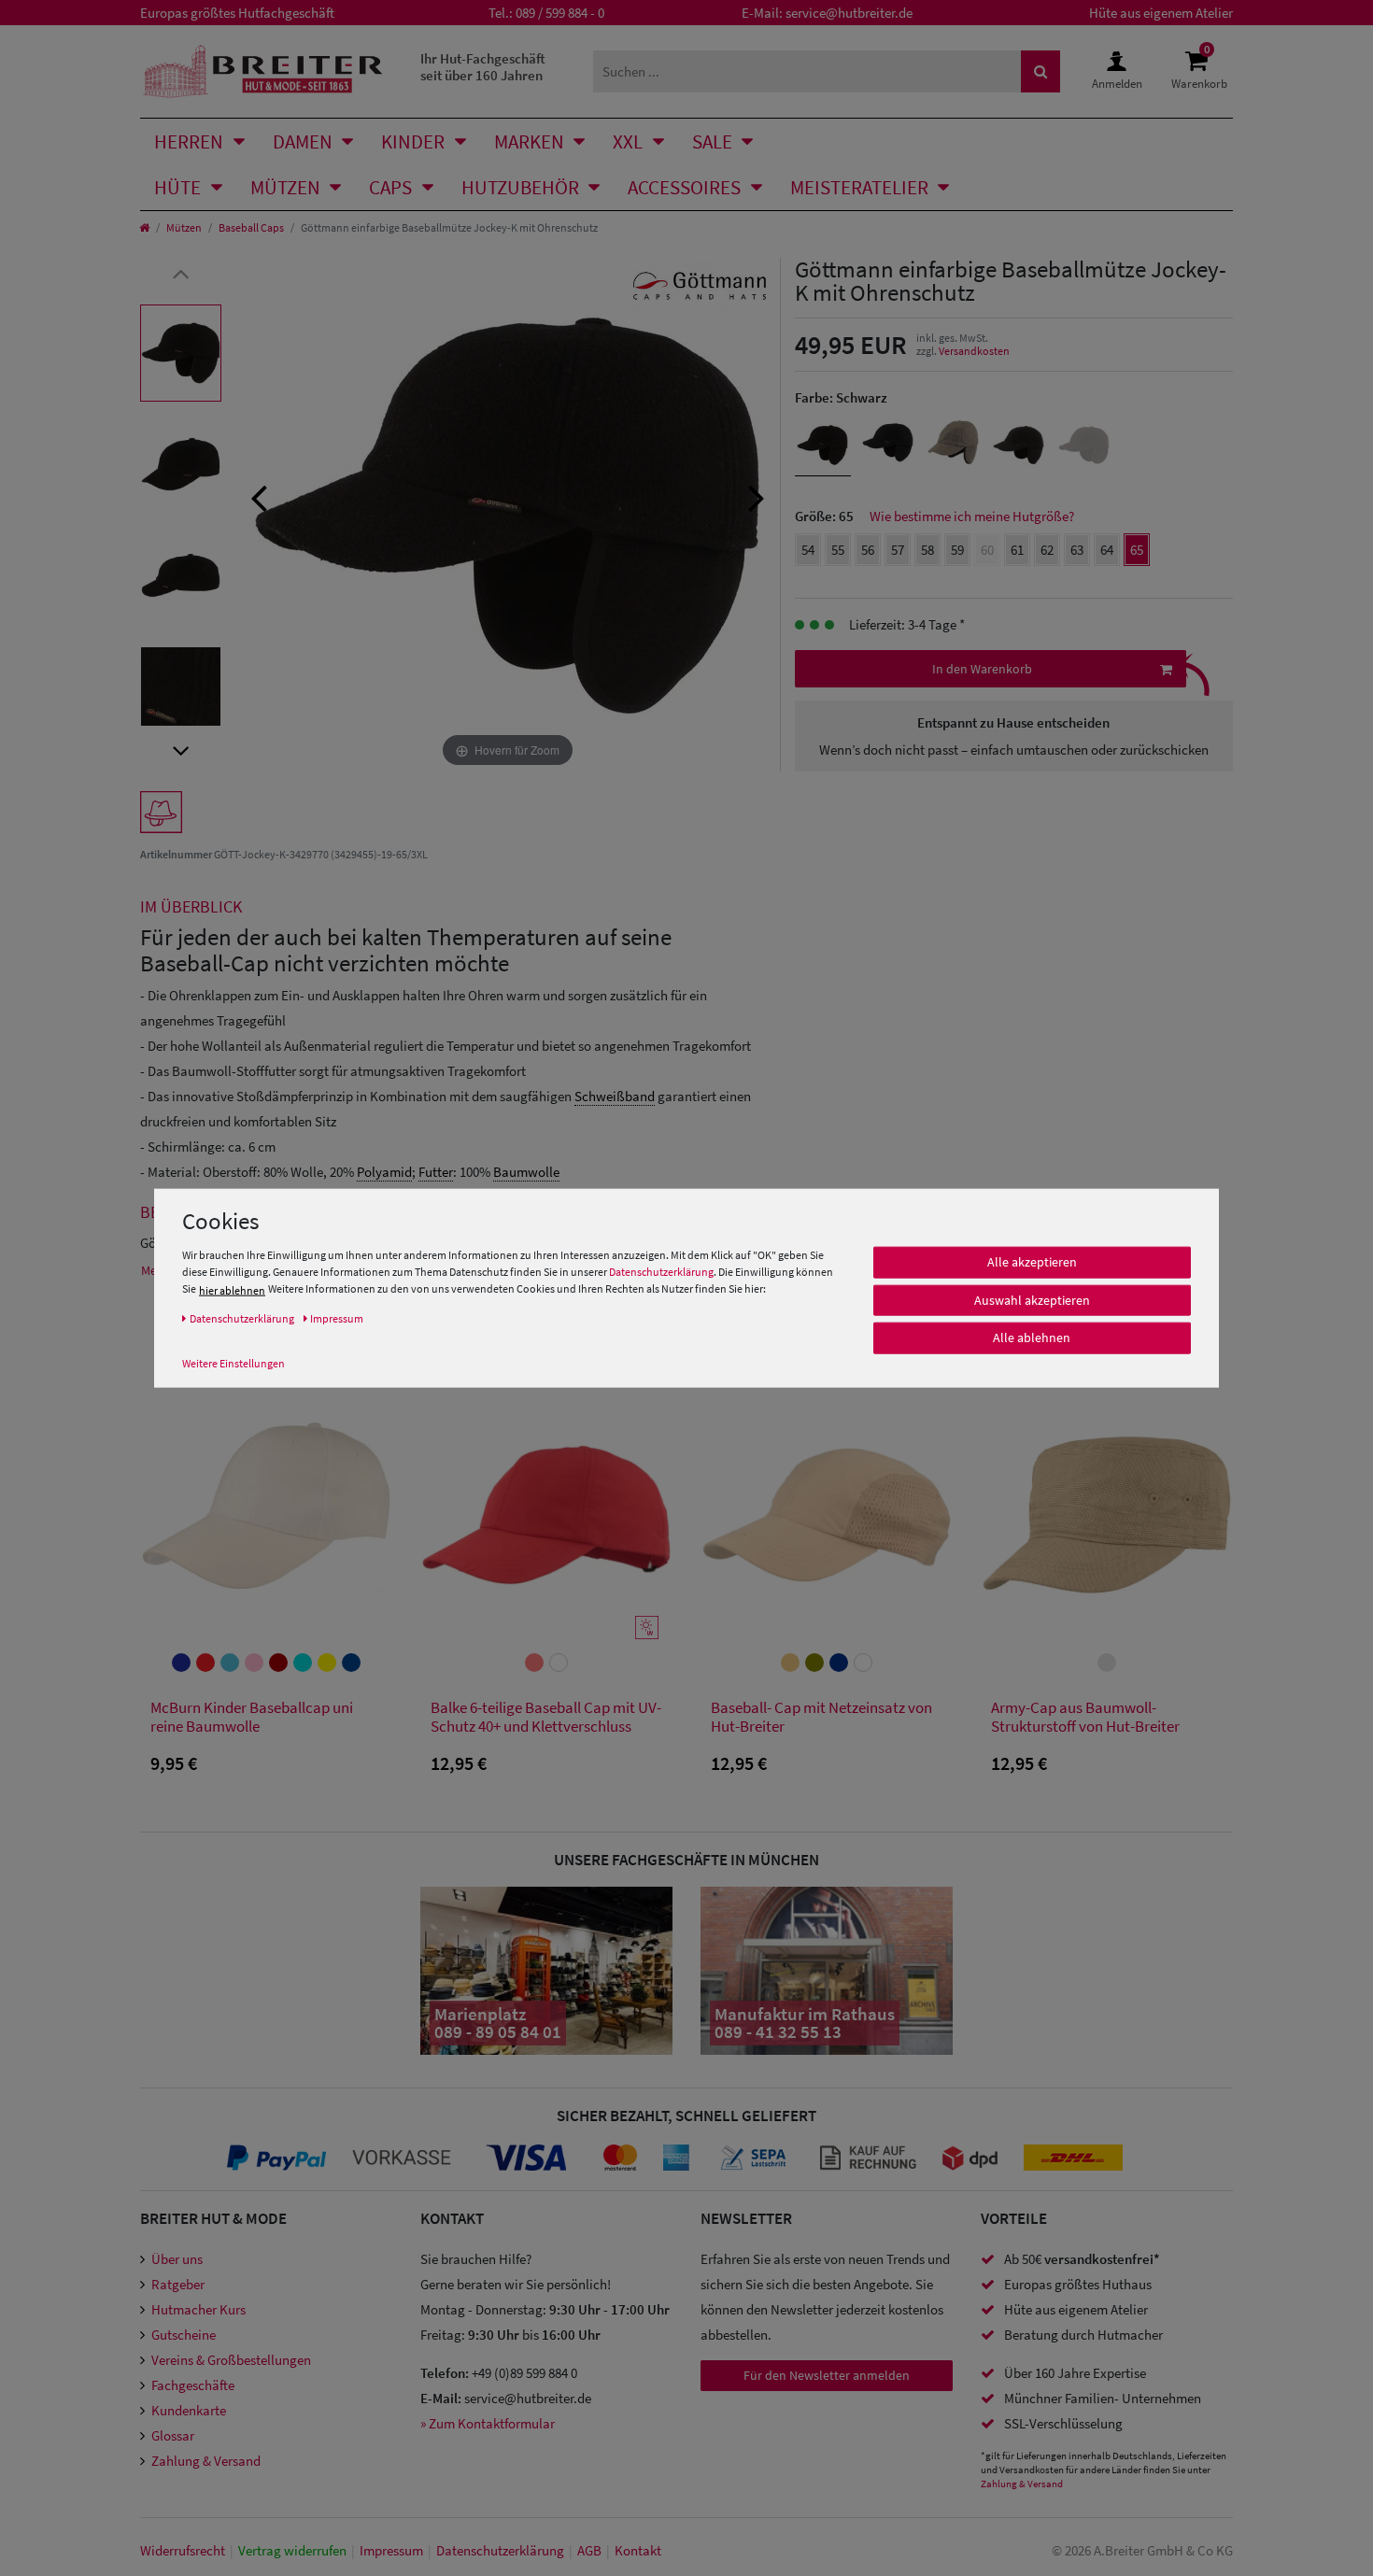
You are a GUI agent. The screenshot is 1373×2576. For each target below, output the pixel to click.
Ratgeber (178, 2284)
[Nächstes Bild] (757, 496)
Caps (390, 187)
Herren (189, 142)
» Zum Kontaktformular (488, 2423)
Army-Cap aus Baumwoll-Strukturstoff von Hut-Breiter (1085, 1717)
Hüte (177, 187)
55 (838, 550)
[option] (181, 353)
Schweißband (615, 1096)
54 (808, 550)
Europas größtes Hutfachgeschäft (237, 13)
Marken (529, 142)
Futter (436, 1172)
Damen (303, 142)
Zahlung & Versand (206, 2461)
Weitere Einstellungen (234, 1363)
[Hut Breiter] (263, 71)
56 (868, 550)
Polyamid (384, 1172)
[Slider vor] (181, 750)
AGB (589, 2550)
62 (1047, 550)
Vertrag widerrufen (292, 2550)
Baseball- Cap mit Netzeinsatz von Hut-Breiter (821, 1717)
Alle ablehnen (1032, 1338)
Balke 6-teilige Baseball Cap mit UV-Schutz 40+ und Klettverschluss (546, 1717)
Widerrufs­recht (183, 2550)
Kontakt (638, 2550)
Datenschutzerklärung (661, 1272)
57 (898, 550)
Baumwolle (526, 1172)
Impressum (391, 2550)
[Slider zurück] (181, 273)
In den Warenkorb (982, 669)
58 (927, 550)
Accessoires (684, 187)
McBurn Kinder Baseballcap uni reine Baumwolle (252, 1717)
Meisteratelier (859, 187)
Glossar (173, 2435)
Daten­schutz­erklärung (500, 2550)
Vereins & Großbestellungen (231, 2360)
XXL (628, 142)
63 (1077, 550)
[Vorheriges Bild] (259, 496)
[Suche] (1040, 71)
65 (1137, 550)
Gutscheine (184, 2335)
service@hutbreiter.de (849, 13)
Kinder (413, 142)
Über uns (177, 2259)
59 (957, 550)
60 (987, 550)
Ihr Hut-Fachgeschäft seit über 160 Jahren (483, 67)
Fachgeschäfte (193, 2385)
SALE (712, 142)
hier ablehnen (232, 1290)
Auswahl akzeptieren (1032, 1300)
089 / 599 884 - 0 (560, 13)
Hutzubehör (520, 187)
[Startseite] (144, 227)
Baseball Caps (251, 227)
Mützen (285, 187)
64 (1107, 550)
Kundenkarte (189, 2410)
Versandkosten (974, 351)
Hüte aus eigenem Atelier (1161, 13)
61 (1017, 550)
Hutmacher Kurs (198, 2309)
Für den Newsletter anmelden (827, 2375)
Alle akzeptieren (1032, 1262)
